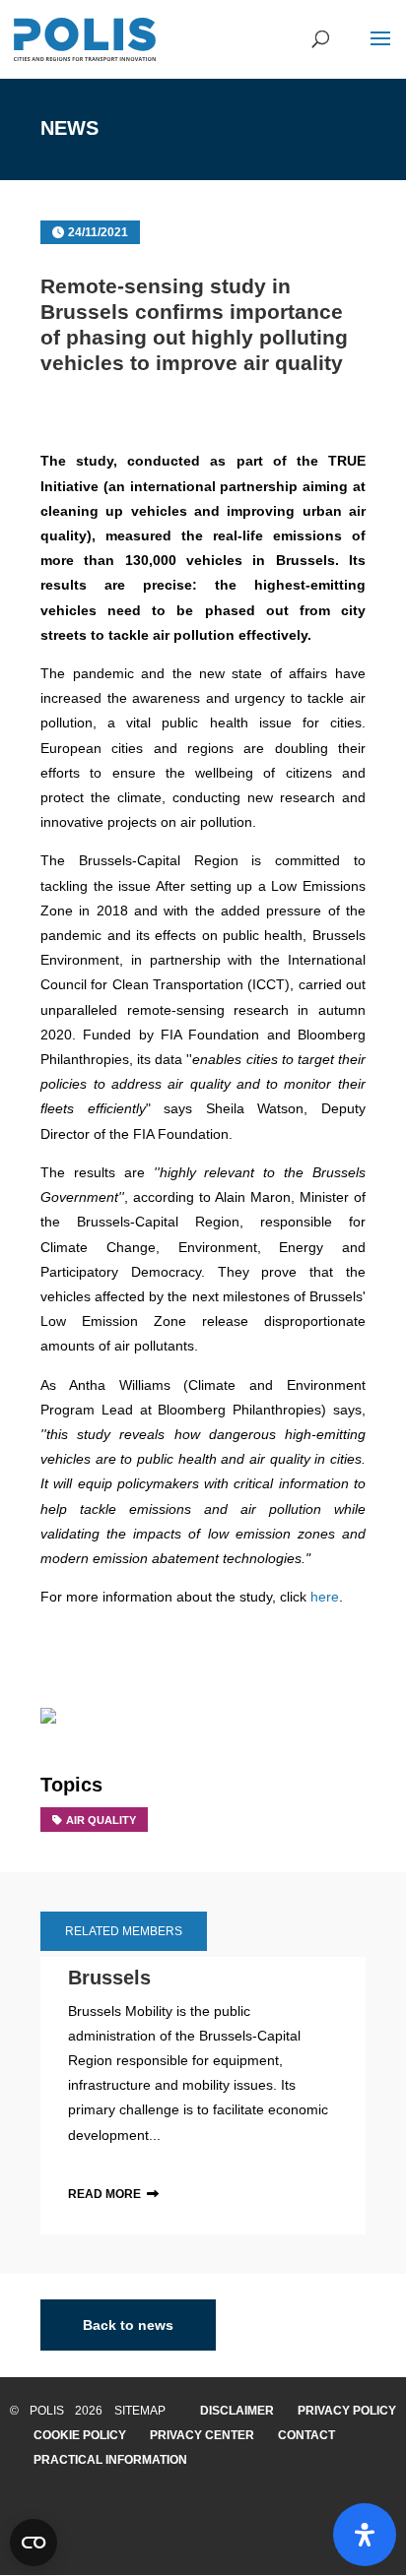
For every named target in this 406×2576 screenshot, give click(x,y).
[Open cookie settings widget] (34, 2543)
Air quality (101, 1820)
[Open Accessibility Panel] (365, 2535)
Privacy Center (202, 2435)
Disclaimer (237, 2411)
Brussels (109, 1978)
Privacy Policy (347, 2411)
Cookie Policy (80, 2435)
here (325, 1597)
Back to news (128, 2325)
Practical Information (110, 2460)
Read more (104, 2194)
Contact (306, 2435)
